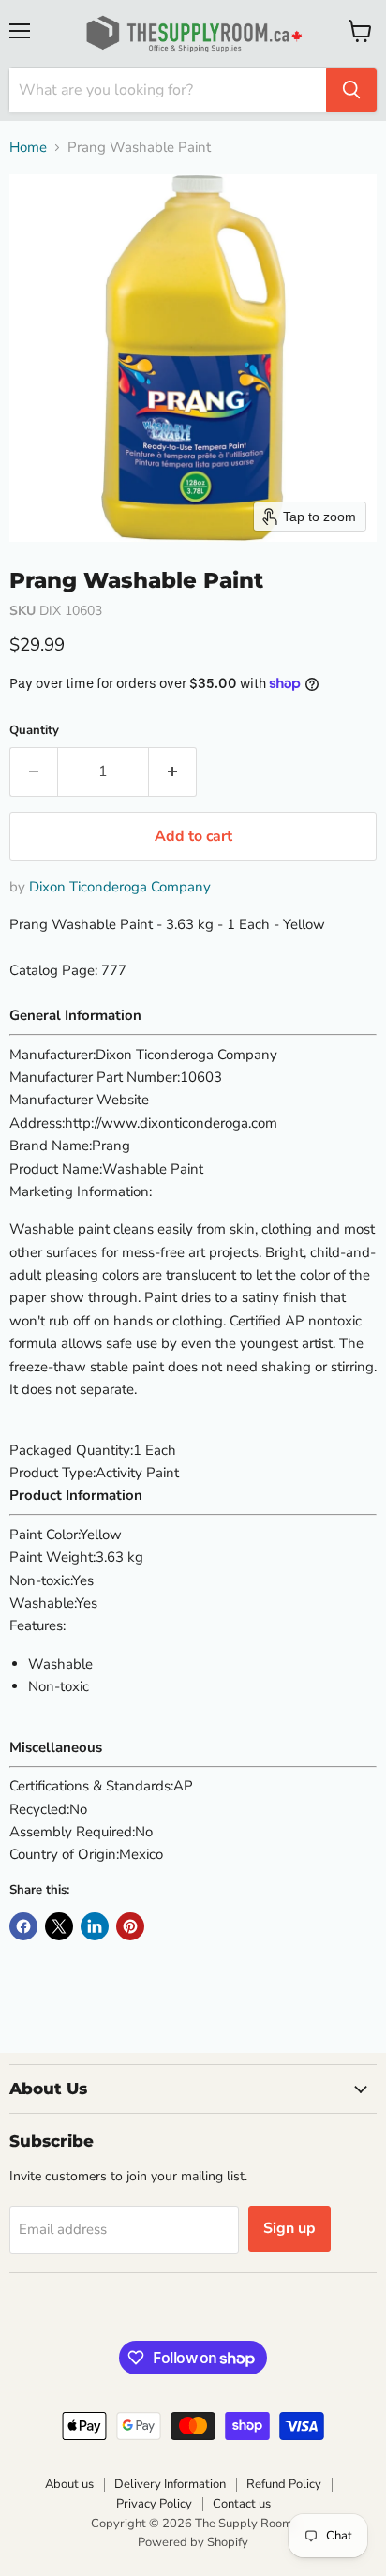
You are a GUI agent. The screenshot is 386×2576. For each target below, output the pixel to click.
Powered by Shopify (193, 2542)
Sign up (289, 2228)
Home (28, 148)
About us (69, 2484)
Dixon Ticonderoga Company (120, 887)
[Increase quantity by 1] (173, 771)
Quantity (34, 731)
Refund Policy (284, 2484)
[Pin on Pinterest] (130, 1926)
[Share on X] (59, 1926)
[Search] (351, 90)
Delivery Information (170, 2484)
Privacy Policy (154, 2504)
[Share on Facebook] (23, 1926)
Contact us (242, 2504)
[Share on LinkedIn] (95, 1926)
